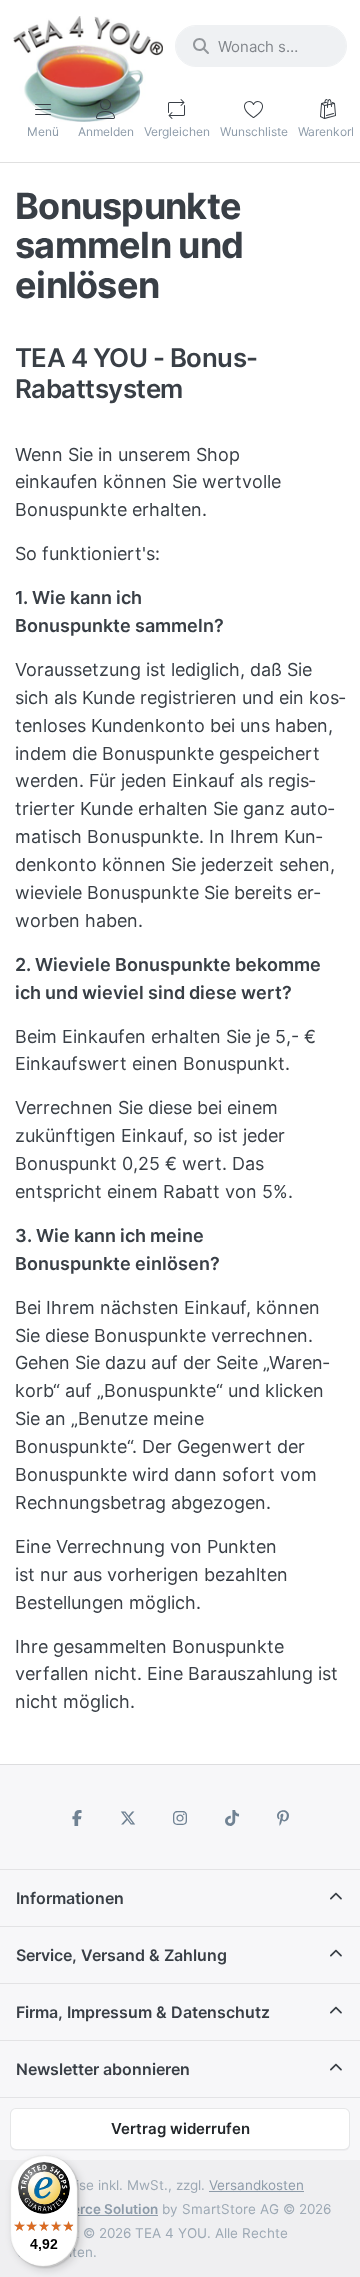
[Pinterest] (283, 1818)
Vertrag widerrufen (180, 2128)
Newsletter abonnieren (103, 2069)
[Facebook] (77, 1818)
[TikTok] (232, 1818)
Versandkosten (256, 2185)
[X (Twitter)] (129, 1818)
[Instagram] (180, 1818)
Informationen (70, 1898)
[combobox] (261, 46)
